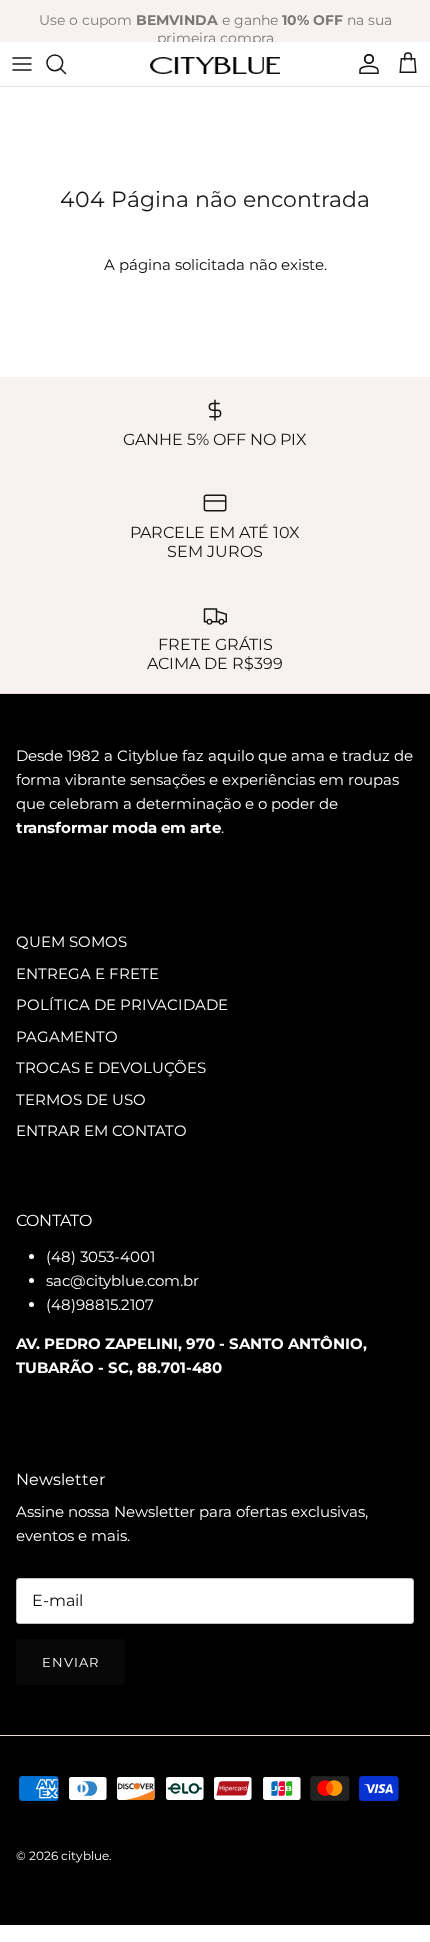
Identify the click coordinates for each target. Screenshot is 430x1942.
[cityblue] (215, 63)
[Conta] (364, 64)
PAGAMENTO (67, 1036)
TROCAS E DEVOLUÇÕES (111, 1067)
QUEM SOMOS (71, 941)
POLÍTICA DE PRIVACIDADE (122, 1004)
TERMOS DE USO (81, 1099)
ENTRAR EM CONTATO (101, 1130)
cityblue (85, 1855)
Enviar (70, 1662)
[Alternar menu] (22, 64)
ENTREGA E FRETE (87, 973)
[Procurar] (66, 64)
